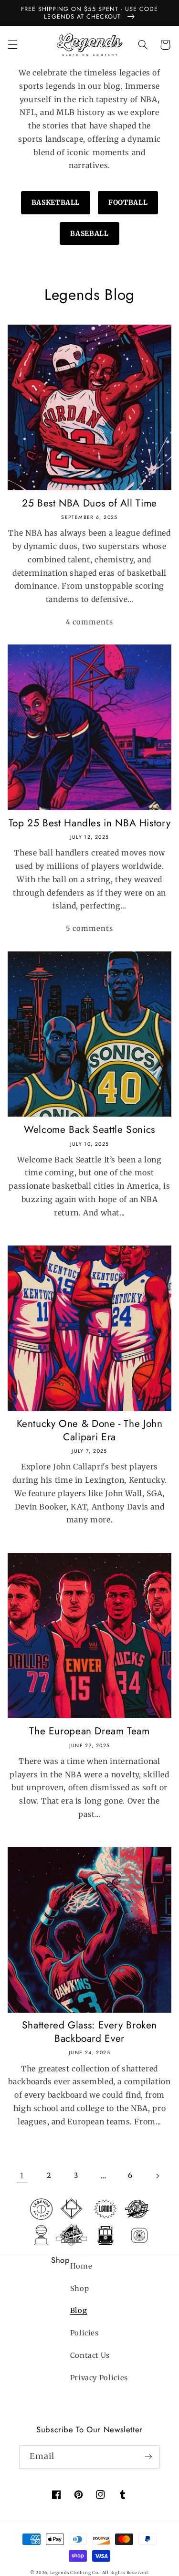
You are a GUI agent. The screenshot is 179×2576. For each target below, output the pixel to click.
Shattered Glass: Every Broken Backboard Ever (89, 2032)
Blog (79, 2311)
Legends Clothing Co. (75, 2572)
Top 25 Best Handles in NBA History (89, 823)
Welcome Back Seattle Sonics (89, 1130)
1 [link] (22, 2176)
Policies (84, 2333)
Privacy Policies (99, 2378)
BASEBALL (89, 233)
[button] (12, 45)
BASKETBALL (56, 202)
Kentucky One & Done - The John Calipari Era (90, 1431)
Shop (80, 2289)
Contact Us (90, 2355)
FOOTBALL (128, 202)
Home (81, 2266)
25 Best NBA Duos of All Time (89, 503)
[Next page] (157, 2176)
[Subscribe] (148, 2457)
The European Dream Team (89, 1731)
